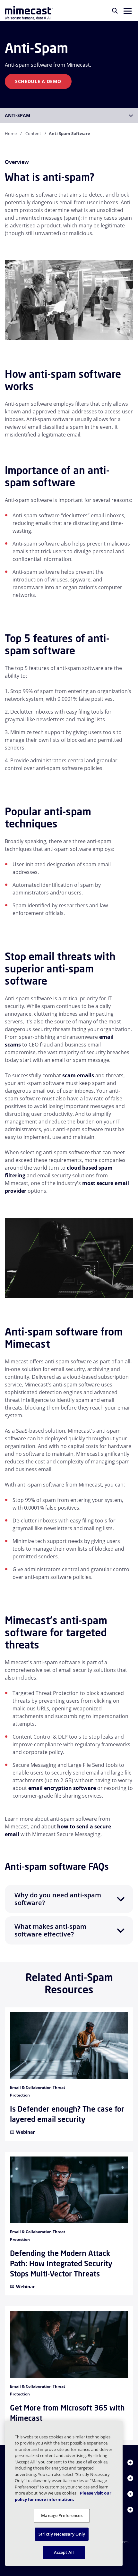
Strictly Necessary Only (62, 2534)
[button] (128, 11)
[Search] (115, 11)
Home (11, 133)
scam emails (78, 1075)
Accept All (64, 2552)
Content (33, 133)
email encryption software (62, 1788)
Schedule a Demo (38, 81)
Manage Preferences (62, 2515)
